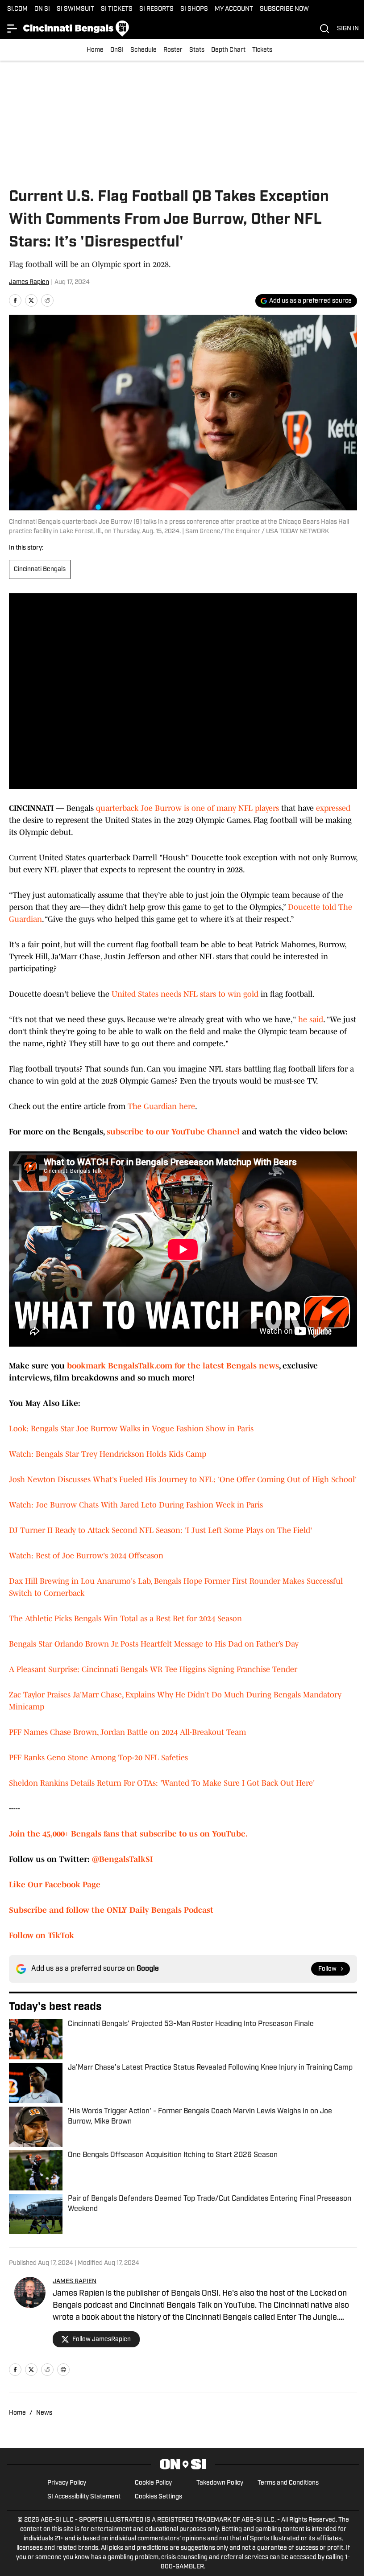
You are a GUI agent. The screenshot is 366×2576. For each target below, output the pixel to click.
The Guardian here (161, 1106)
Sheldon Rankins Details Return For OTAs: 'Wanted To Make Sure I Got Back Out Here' (162, 1783)
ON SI (42, 9)
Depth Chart (228, 50)
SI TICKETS (117, 9)
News (44, 2413)
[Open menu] (12, 29)
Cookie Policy (153, 2483)
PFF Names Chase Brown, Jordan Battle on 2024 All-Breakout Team (127, 1732)
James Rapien (29, 282)
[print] (63, 2370)
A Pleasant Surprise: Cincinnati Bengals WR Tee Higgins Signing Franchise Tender (153, 1669)
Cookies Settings (158, 2497)
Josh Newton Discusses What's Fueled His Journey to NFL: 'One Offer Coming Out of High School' (183, 1479)
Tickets (262, 50)
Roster (173, 50)
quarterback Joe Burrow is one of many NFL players (187, 808)
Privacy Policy (67, 2483)
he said (311, 1019)
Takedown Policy (220, 2483)
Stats (197, 50)
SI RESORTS (156, 9)
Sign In (348, 29)
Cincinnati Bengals (40, 569)
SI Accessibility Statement (84, 2497)
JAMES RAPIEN (75, 2282)
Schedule (143, 50)
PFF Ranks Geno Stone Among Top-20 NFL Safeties (98, 1758)
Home (95, 50)
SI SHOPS (194, 9)
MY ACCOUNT (234, 9)
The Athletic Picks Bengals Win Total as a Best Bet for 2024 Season (125, 1619)
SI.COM (17, 9)
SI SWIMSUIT (75, 9)
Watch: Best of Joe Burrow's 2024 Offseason (86, 1556)
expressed (333, 808)
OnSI (117, 50)
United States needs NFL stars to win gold (185, 994)
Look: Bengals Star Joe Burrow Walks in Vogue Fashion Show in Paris (131, 1429)
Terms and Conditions (288, 2483)
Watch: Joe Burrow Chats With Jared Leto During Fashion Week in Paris (136, 1505)
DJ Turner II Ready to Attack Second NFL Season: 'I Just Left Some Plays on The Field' (160, 1530)
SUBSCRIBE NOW (284, 9)
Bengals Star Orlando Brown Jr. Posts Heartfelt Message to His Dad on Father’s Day (154, 1644)
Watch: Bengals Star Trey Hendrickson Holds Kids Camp (108, 1454)
